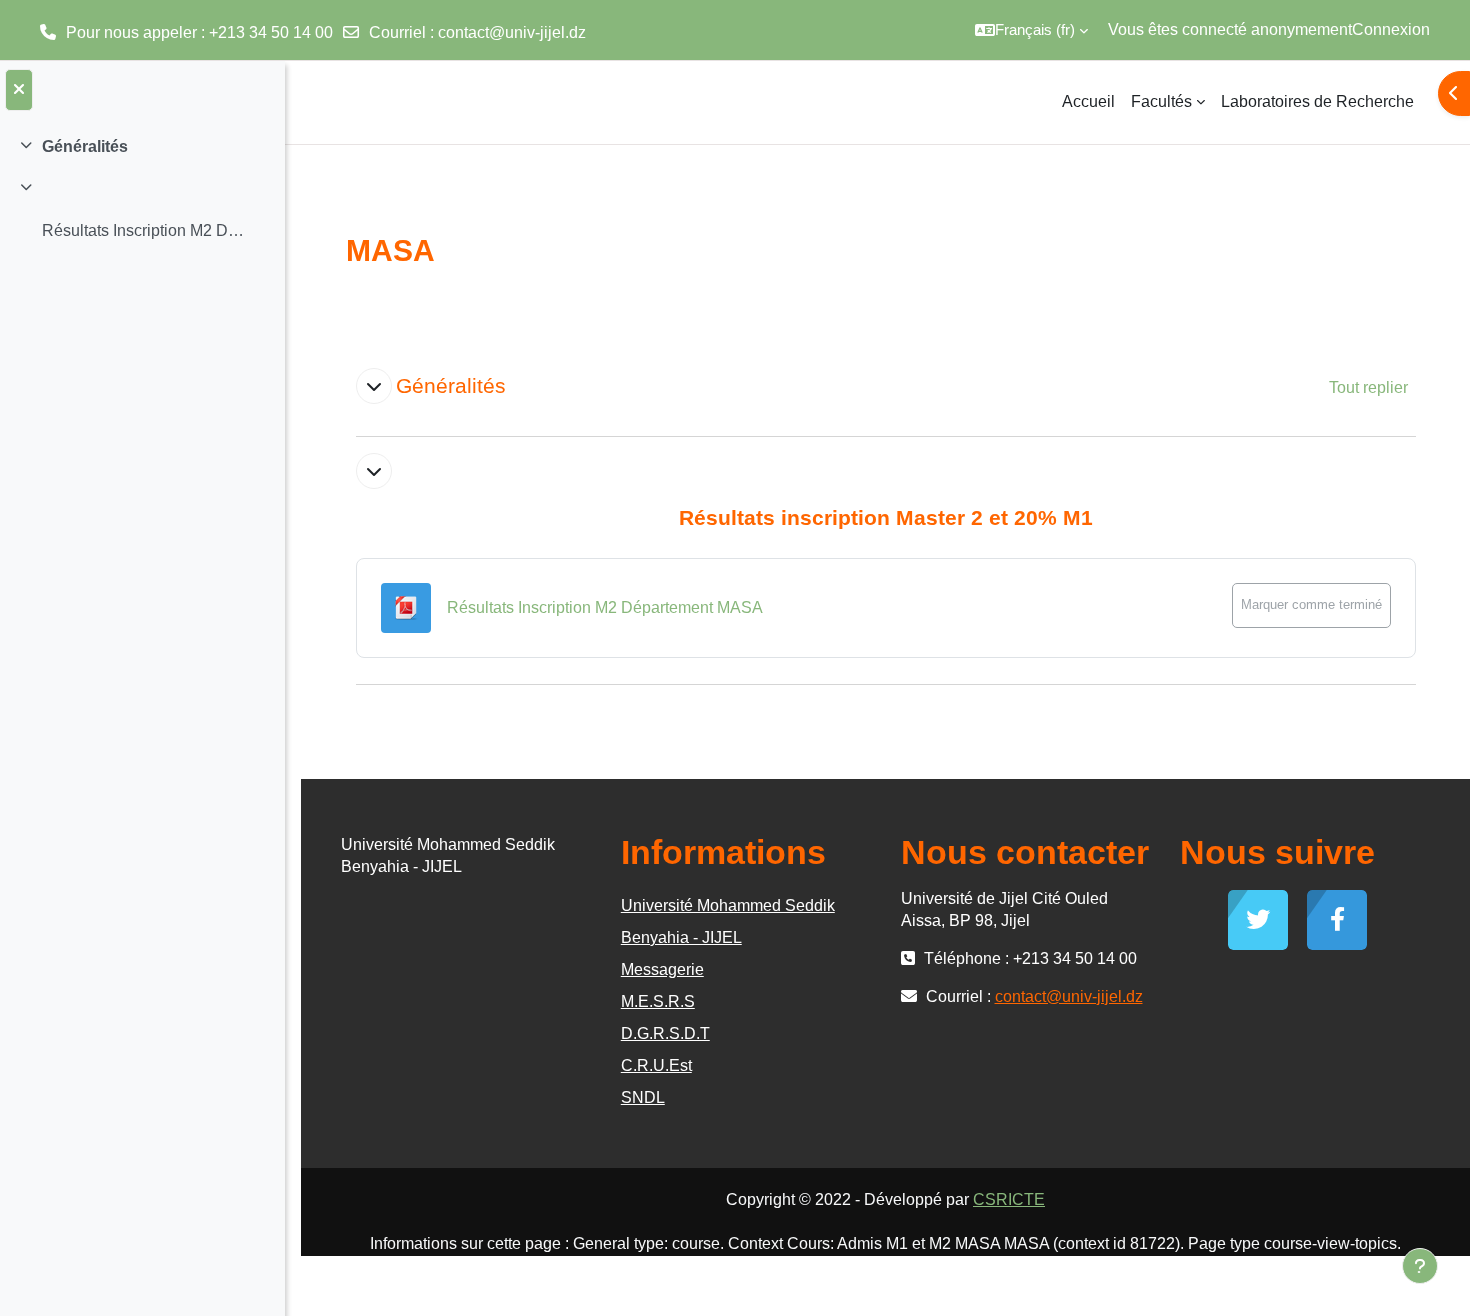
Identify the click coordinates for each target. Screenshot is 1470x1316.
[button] (1031, 30)
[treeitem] (142, 147)
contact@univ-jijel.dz (512, 32)
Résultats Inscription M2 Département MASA (143, 230)
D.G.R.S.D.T (665, 1033)
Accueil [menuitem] (1088, 101)
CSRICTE (1009, 1199)
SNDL (643, 1097)
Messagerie (662, 969)
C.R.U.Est (656, 1065)
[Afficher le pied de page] (1420, 1266)
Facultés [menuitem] (1161, 101)
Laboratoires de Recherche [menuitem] (1317, 101)
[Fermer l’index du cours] (19, 90)
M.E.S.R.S (658, 1001)
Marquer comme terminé (1311, 604)
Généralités (85, 146)
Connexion (1391, 29)
